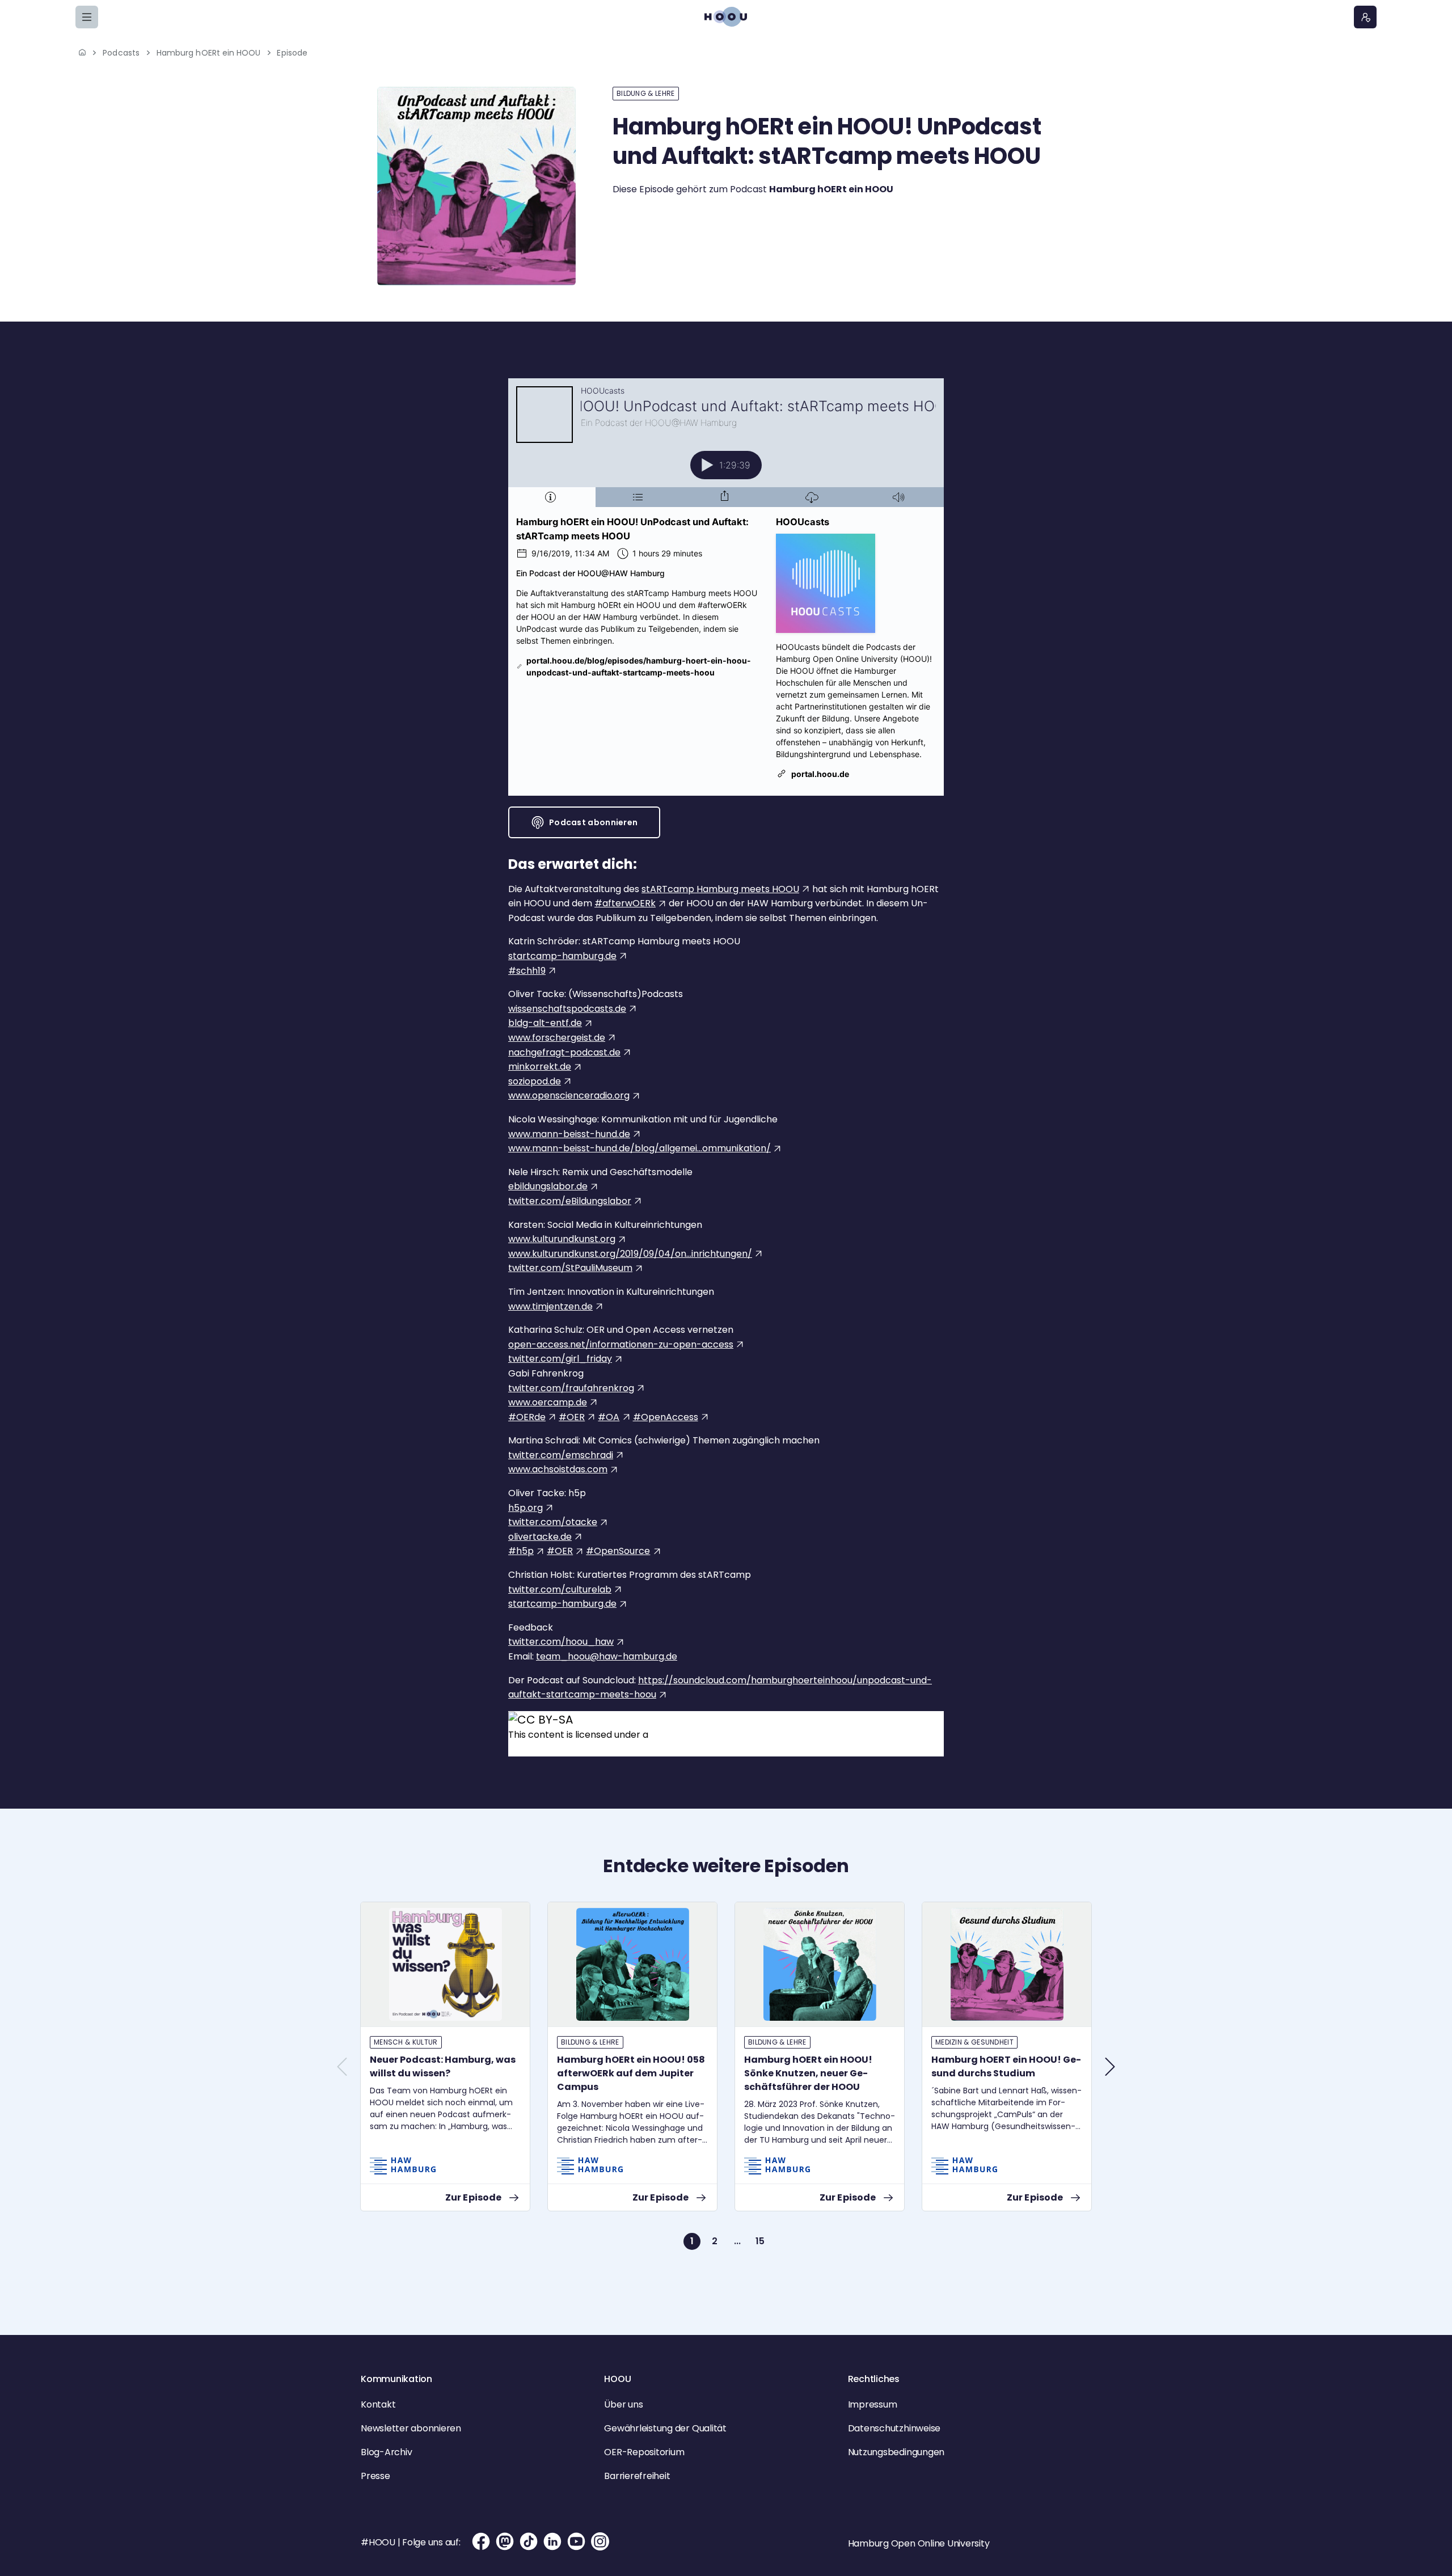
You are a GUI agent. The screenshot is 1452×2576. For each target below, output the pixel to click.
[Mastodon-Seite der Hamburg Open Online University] (505, 2541)
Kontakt (378, 2404)
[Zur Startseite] (726, 17)
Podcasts (121, 53)
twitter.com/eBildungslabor (570, 1201)
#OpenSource (618, 1551)
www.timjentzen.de (550, 1306)
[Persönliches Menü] (1365, 17)
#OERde (527, 1417)
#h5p (521, 1551)
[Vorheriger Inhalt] (342, 2067)
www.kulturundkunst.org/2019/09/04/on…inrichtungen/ (630, 1254)
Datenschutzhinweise (894, 2428)
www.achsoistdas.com (558, 1469)
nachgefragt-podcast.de (564, 1052)
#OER (572, 1417)
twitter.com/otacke (553, 1522)
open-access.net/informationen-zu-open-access (621, 1344)
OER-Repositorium (644, 2452)
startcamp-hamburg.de (562, 956)
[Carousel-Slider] (726, 2084)
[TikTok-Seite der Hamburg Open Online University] (529, 2541)
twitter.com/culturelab (560, 1589)
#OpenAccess (666, 1417)
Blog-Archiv (386, 2452)
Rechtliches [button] (874, 2379)
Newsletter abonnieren (411, 2428)
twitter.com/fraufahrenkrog (571, 1388)
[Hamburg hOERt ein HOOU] (476, 186)
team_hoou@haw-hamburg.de (607, 1656)
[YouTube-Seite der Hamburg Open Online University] (576, 2541)
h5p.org (525, 1508)
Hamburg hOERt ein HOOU (209, 53)
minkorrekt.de (540, 1067)
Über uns (623, 2404)
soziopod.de (535, 1081)
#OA (609, 1417)
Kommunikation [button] (396, 2379)
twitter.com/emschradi (561, 1455)
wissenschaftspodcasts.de (567, 1009)
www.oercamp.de (548, 1402)
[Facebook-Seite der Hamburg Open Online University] (481, 2541)
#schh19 (527, 971)
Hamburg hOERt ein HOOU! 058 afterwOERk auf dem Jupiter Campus (631, 2073)
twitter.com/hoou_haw (561, 1642)
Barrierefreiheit (637, 2476)
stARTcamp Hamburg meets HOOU (720, 889)
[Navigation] (87, 17)
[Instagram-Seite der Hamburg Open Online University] (600, 2541)
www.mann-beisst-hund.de (569, 1134)
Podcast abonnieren (593, 822)
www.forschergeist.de (557, 1038)
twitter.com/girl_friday (560, 1359)
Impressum (873, 2404)
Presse (375, 2476)
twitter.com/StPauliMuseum (570, 1268)
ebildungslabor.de (548, 1186)
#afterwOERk (625, 903)
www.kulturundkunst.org (562, 1239)
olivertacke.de (540, 1537)
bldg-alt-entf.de (545, 1023)
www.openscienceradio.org (569, 1095)
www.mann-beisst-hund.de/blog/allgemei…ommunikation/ (640, 1148)
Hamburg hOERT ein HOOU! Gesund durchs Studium (1006, 2066)
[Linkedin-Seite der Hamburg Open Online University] (552, 2541)
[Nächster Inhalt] (1110, 2067)
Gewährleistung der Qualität (665, 2428)
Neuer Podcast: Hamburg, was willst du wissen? (443, 2066)
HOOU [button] (617, 2379)
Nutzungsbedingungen (896, 2452)
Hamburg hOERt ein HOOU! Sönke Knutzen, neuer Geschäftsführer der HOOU (808, 2073)
